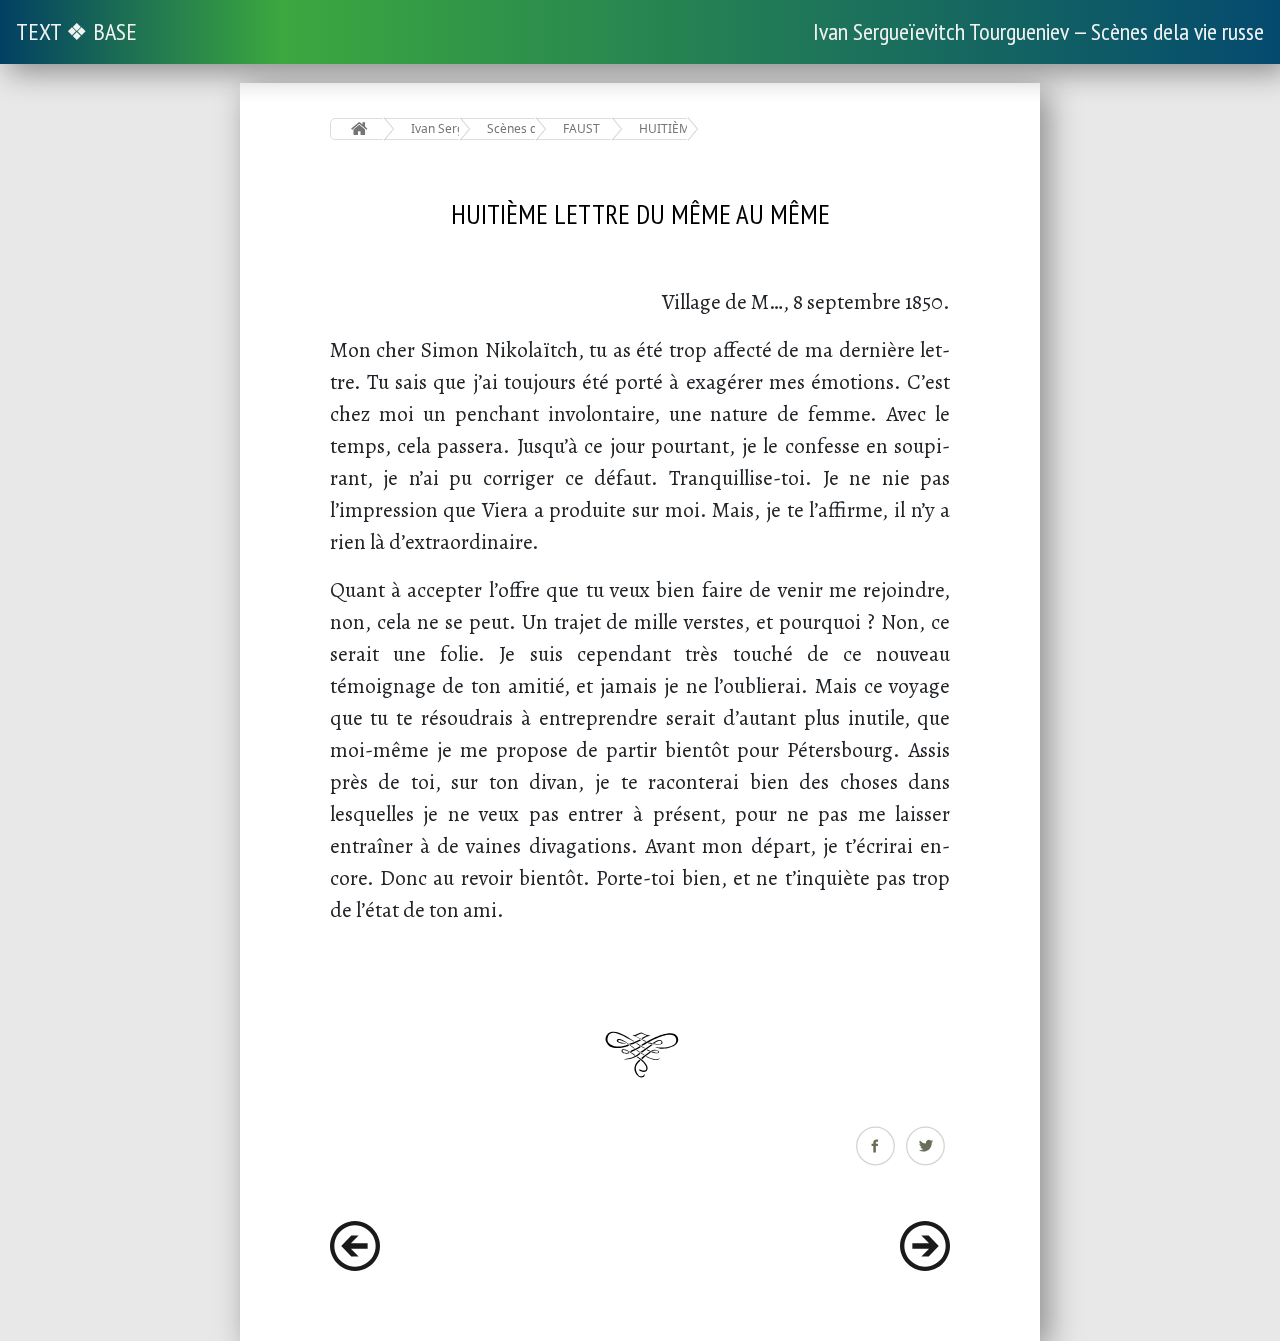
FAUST (581, 128)
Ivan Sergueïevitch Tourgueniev (435, 128)
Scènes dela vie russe (511, 128)
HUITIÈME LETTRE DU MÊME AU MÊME (663, 128)
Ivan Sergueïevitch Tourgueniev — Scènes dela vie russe (1038, 31)
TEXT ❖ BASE (76, 31)
